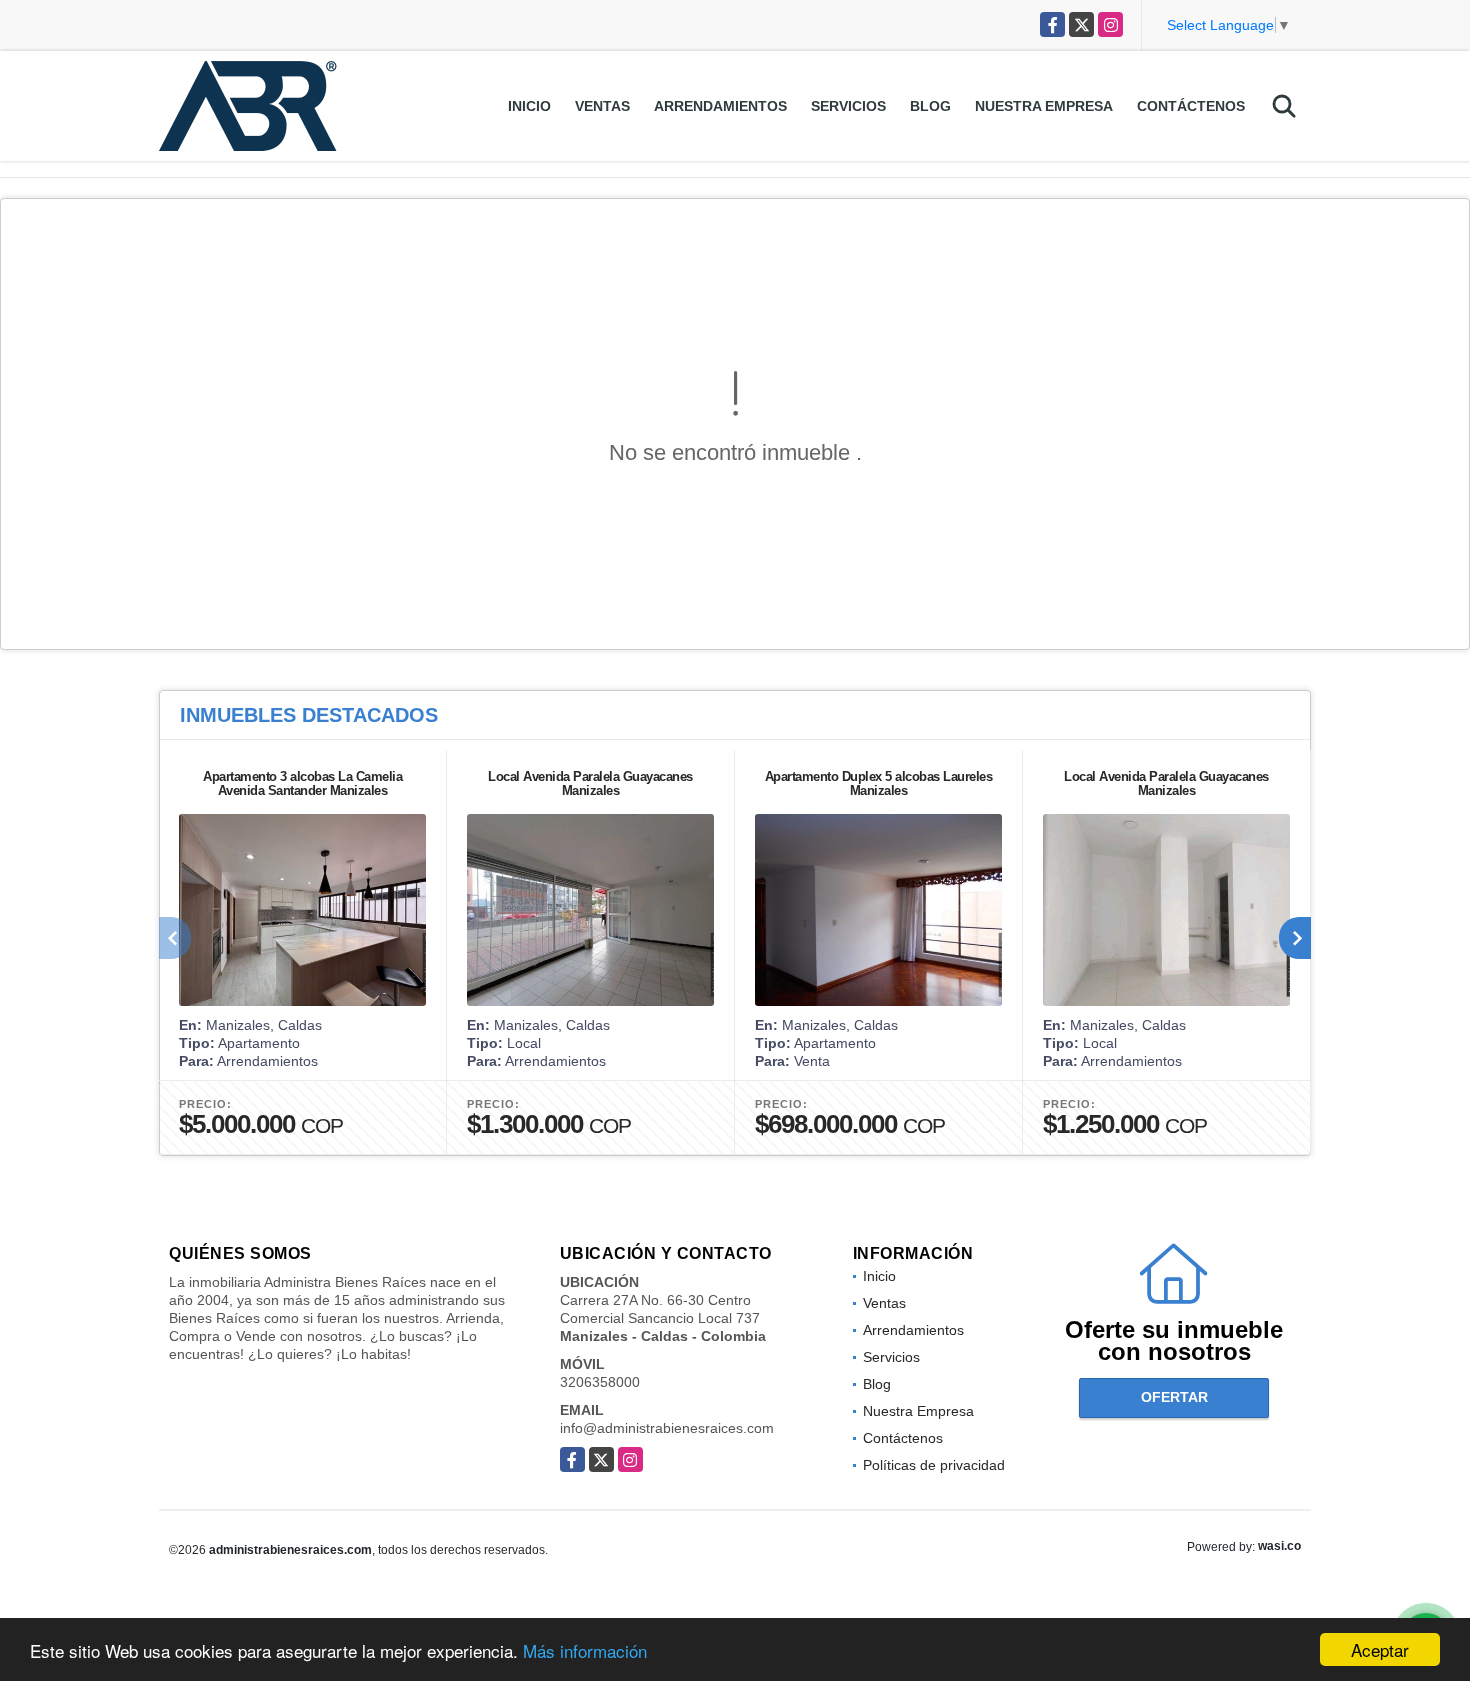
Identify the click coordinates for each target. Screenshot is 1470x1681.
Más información (585, 1650)
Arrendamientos (720, 106)
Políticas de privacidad (934, 1465)
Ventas (602, 106)
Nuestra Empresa (1044, 106)
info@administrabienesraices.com (667, 1428)
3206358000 (600, 1382)
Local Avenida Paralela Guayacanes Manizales (590, 783)
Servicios (848, 106)
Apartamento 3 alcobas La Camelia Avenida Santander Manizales (302, 783)
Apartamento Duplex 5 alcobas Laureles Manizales (879, 783)
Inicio (529, 106)
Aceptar (1380, 1649)
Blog (930, 106)
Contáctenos (1191, 106)
